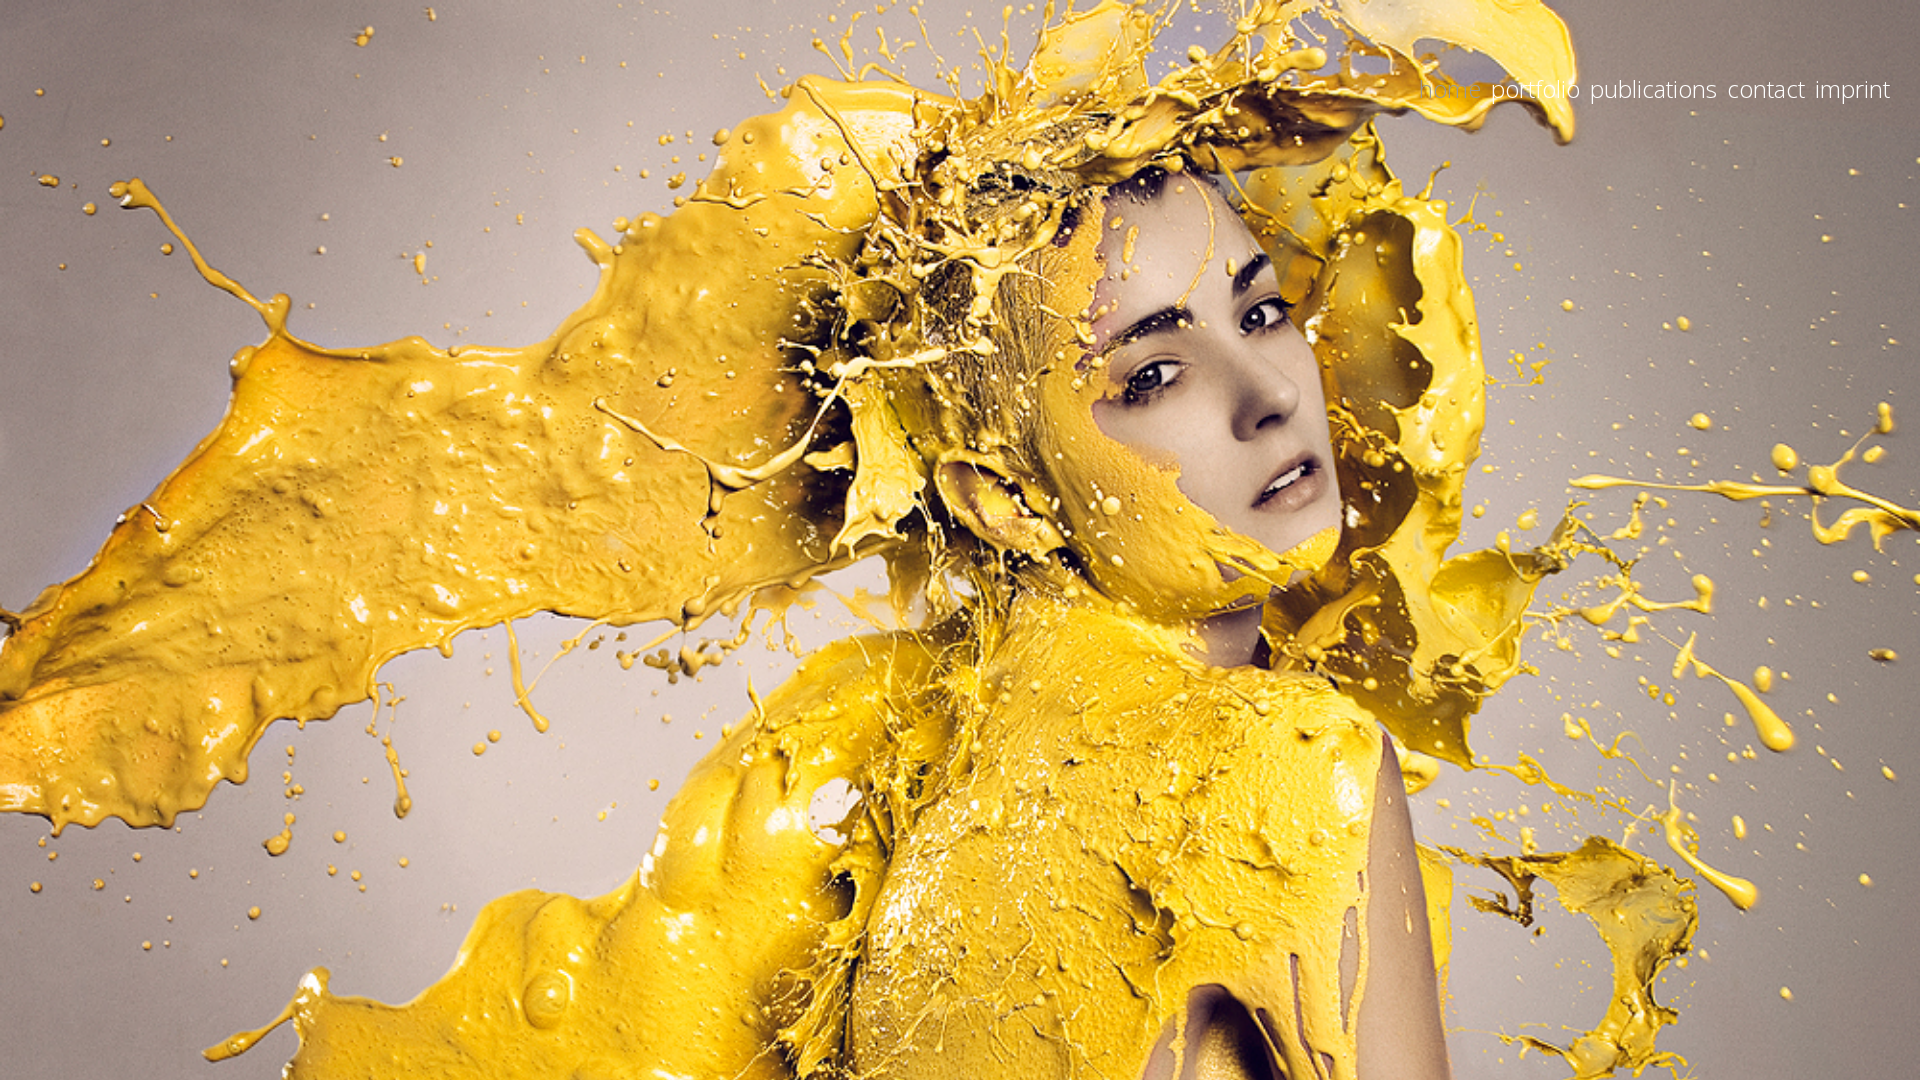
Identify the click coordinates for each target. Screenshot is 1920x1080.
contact (1766, 88)
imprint (1852, 88)
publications (1653, 88)
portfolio (1535, 88)
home (1450, 88)
